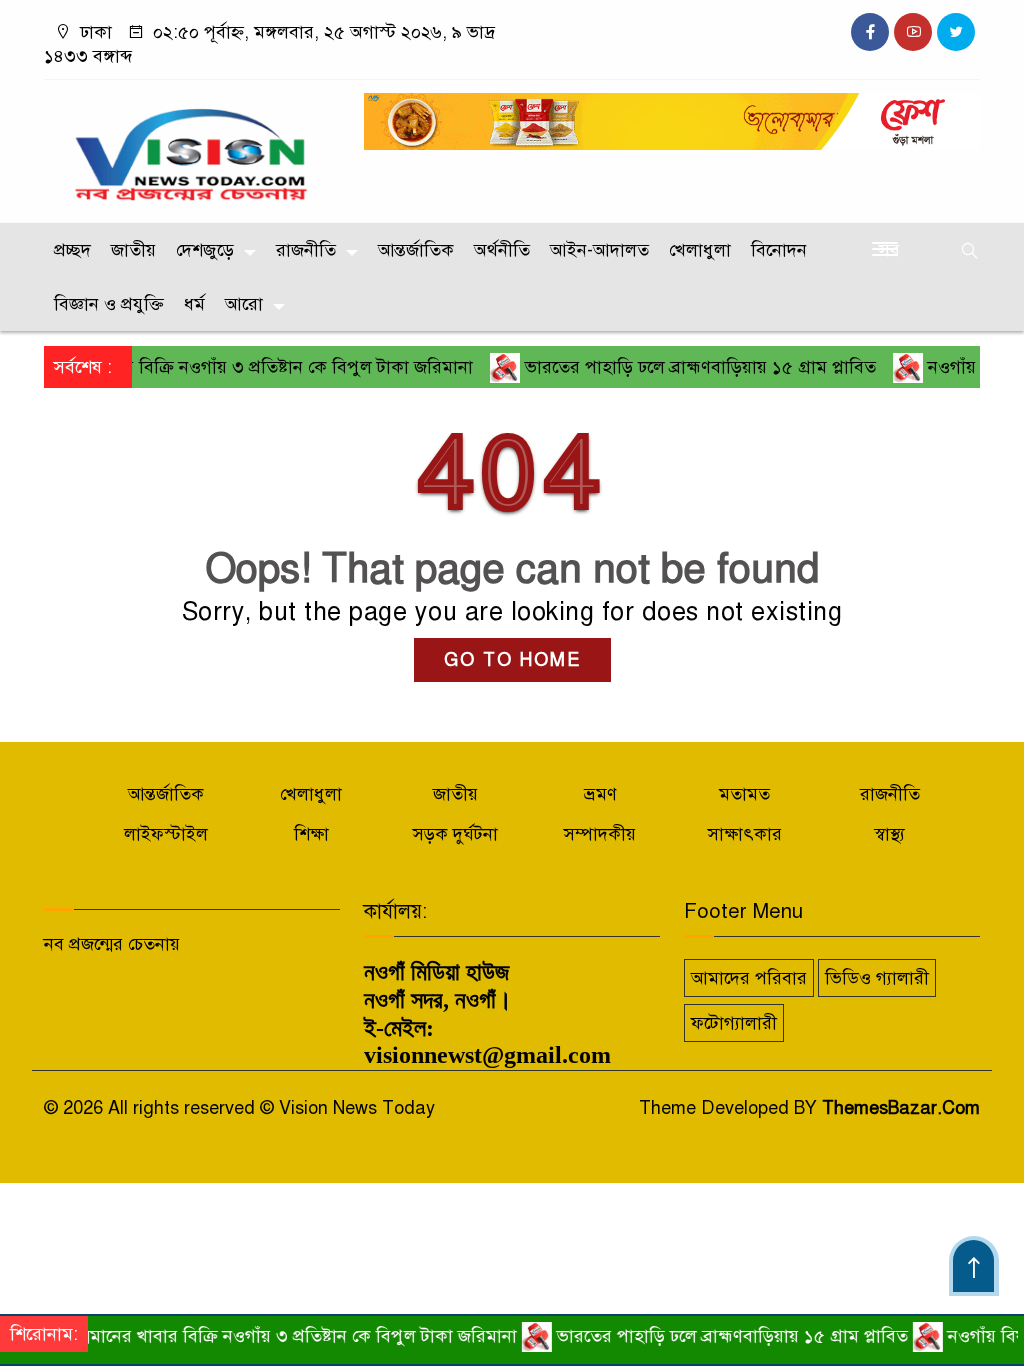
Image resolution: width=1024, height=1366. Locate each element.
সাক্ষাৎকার (745, 834)
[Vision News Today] (192, 147)
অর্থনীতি (502, 250)
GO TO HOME (512, 660)
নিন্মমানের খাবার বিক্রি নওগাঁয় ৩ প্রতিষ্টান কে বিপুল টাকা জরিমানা (263, 1336)
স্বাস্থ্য (889, 834)
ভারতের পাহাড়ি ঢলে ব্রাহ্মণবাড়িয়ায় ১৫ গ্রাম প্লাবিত (672, 367)
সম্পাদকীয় (600, 834)
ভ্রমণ (600, 794)
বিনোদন (779, 250)
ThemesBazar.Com (901, 1108)
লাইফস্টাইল (166, 834)
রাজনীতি (306, 250)
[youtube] (913, 32)
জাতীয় (133, 250)
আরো (244, 304)
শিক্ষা (311, 834)
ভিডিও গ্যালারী (877, 978)
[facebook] (870, 32)
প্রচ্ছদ (72, 250)
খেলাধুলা (700, 250)
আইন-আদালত (599, 250)
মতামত (744, 794)
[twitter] (956, 32)
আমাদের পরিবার (749, 978)
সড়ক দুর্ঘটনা (455, 834)
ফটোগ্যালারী (734, 1023)
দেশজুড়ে (205, 250)
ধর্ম (194, 304)
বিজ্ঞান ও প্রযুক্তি (109, 304)
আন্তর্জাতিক (416, 250)
